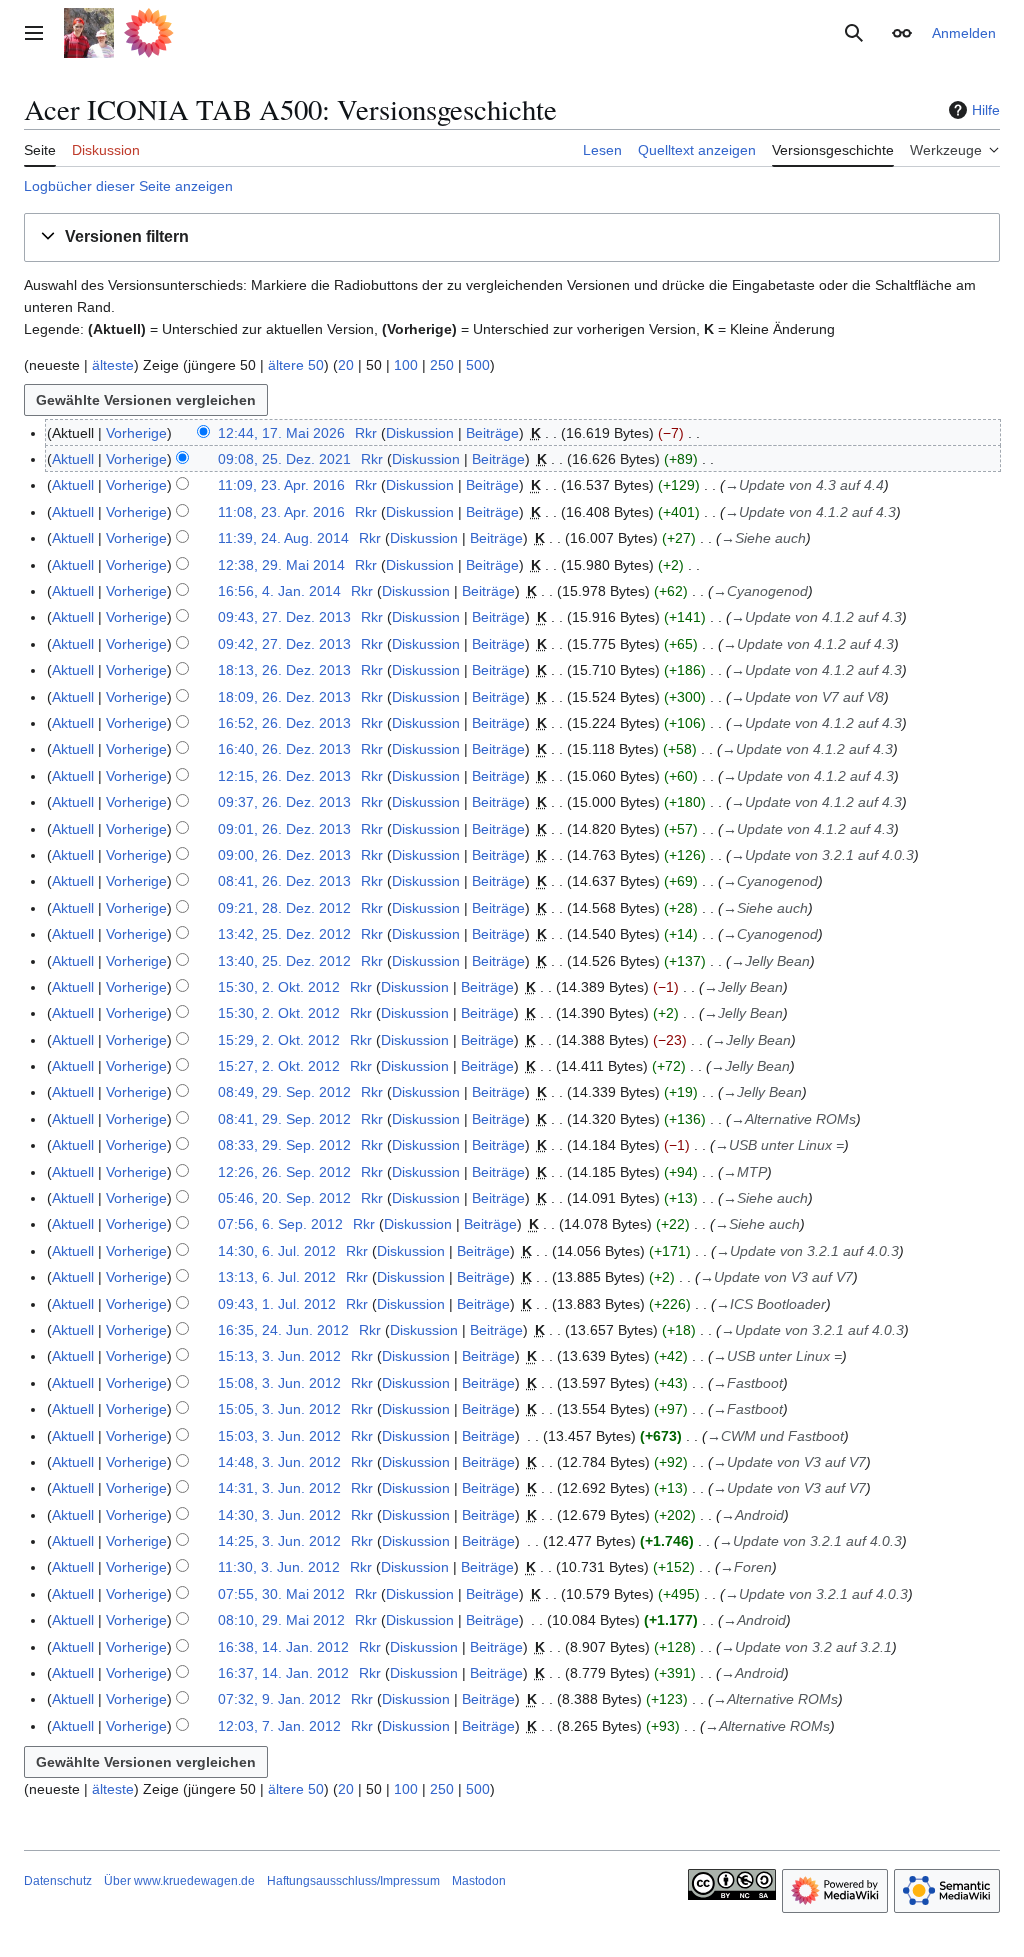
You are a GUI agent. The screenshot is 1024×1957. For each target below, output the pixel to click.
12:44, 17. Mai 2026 (281, 433)
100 (406, 365)
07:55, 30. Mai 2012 (281, 1594)
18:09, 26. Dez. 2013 (284, 697)
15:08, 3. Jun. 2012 (279, 1383)
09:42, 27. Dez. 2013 (284, 644)
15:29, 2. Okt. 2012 (279, 1040)
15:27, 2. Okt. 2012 (279, 1066)
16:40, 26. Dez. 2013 (284, 749)
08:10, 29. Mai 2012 (281, 1620)
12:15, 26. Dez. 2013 (284, 776)
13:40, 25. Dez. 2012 (284, 961)
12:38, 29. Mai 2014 (281, 565)
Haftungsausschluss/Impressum (353, 1881)
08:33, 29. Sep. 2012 (284, 1145)
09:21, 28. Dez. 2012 (284, 908)
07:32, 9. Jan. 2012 (279, 1699)
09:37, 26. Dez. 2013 (284, 802)
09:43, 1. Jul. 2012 (277, 1304)
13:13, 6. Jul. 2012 (277, 1277)
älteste (113, 365)
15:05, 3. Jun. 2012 (279, 1409)
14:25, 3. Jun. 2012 (279, 1541)
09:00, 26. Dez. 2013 (284, 855)
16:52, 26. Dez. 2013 (284, 723)
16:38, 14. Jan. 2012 (283, 1647)
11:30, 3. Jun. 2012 (279, 1567)
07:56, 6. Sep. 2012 (280, 1224)
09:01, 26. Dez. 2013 (284, 829)
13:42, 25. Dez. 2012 (284, 934)
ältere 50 (296, 365)
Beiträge (492, 433)
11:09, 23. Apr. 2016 (281, 485)
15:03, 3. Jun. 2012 (279, 1436)
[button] (34, 33)
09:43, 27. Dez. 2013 (284, 617)
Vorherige (136, 433)
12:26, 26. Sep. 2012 (284, 1172)
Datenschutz (58, 1881)
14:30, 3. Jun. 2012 (279, 1515)
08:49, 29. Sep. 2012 (284, 1092)
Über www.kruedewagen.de (179, 1881)
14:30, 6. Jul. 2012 (277, 1251)
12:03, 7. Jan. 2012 (279, 1726)
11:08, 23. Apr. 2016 (281, 512)
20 (346, 365)
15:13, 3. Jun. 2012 (279, 1356)
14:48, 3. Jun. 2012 (279, 1462)
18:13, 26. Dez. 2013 (284, 670)
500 (478, 365)
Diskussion (420, 433)
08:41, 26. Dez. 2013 (284, 881)
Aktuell (73, 459)
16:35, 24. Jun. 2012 (283, 1330)
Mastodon (479, 1881)
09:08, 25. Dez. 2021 (284, 459)
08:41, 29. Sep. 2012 (284, 1119)
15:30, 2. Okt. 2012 (279, 987)
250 (442, 365)
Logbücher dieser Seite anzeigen (128, 186)
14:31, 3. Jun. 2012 (279, 1488)
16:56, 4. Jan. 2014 (279, 591)
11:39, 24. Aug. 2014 (283, 538)
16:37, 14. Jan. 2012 (283, 1673)
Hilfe (986, 110)
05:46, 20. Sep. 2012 (284, 1198)
